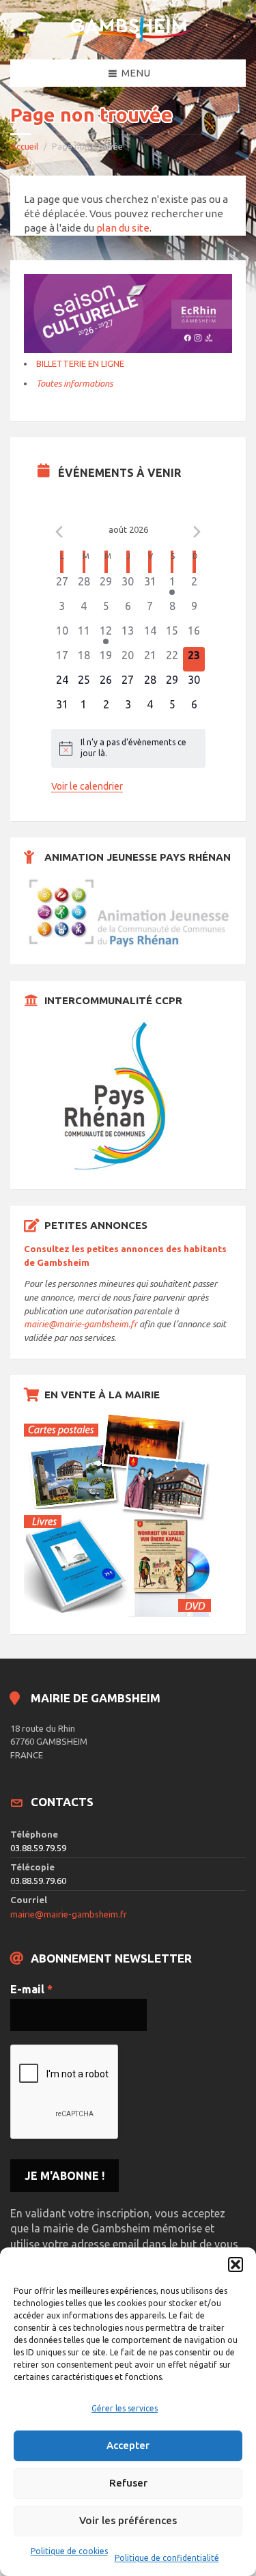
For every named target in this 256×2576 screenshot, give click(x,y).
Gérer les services (125, 2408)
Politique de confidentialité (167, 2558)
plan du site (123, 228)
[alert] (128, 748)
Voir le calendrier (87, 786)
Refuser (128, 2483)
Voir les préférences (128, 2520)
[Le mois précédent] (197, 531)
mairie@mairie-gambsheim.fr (81, 1324)
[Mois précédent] (59, 531)
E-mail (31, 1989)
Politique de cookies (69, 2551)
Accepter (128, 2445)
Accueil (24, 146)
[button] (236, 2265)
